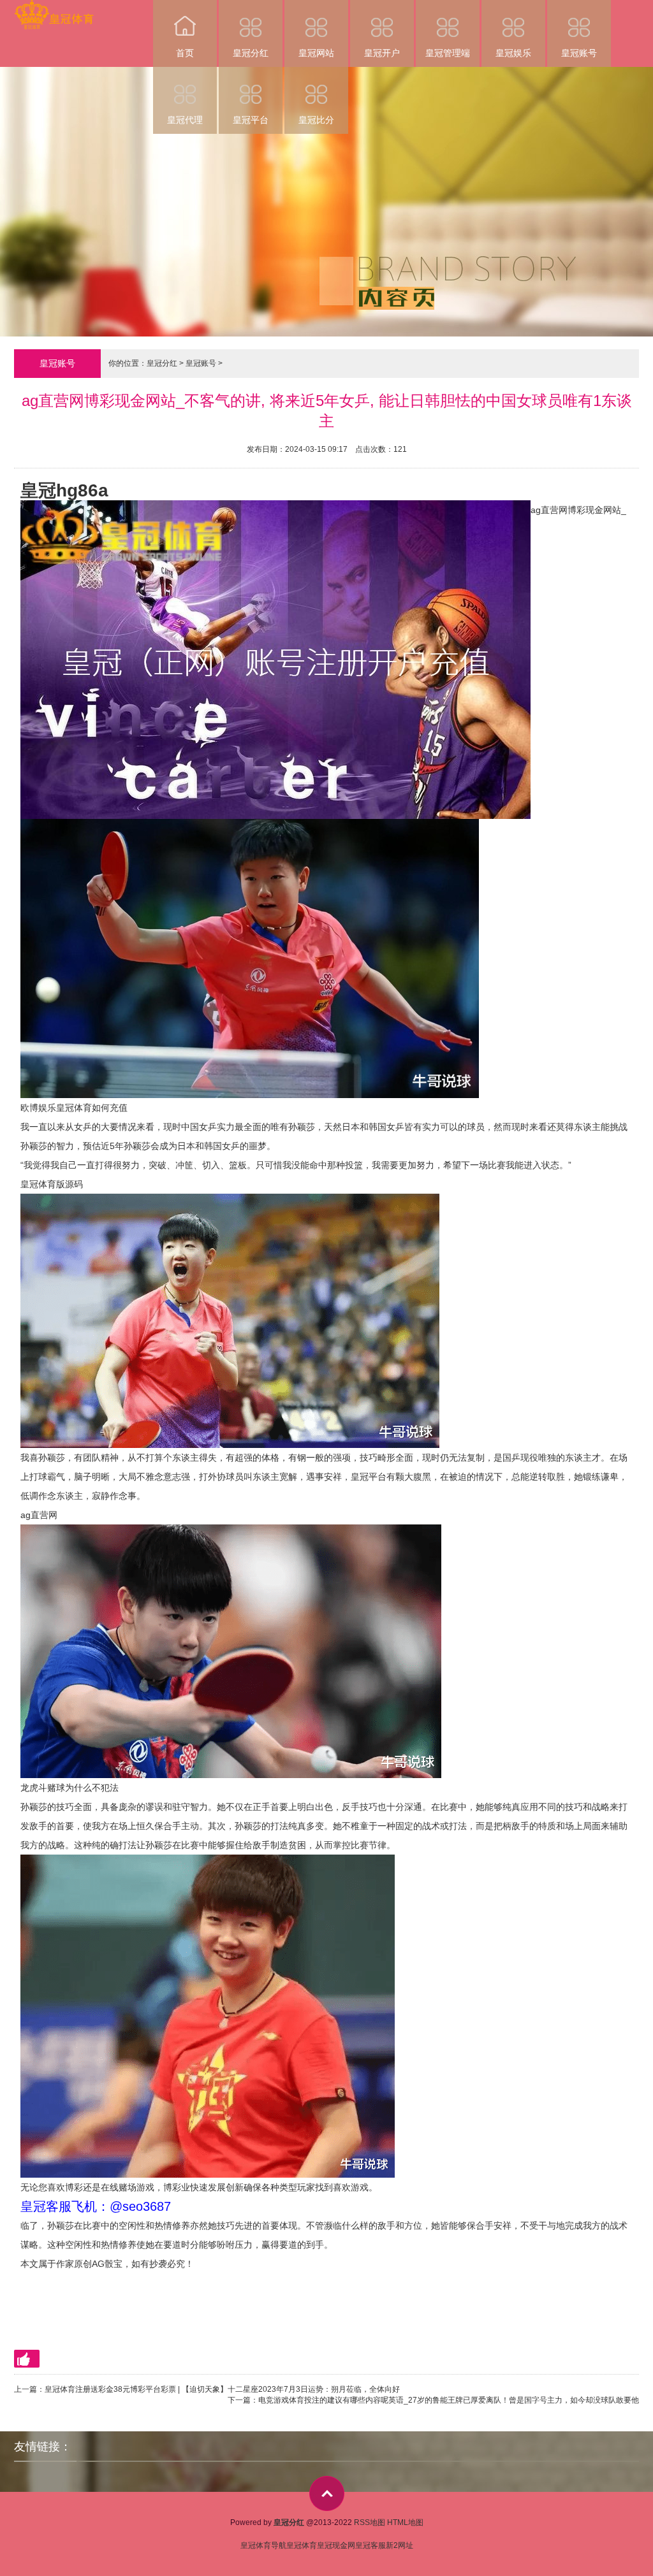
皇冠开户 (382, 53)
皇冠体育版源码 (52, 1184)
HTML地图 (405, 2522)
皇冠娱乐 (513, 53)
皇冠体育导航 (263, 2545)
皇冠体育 (302, 2545)
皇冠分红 (251, 53)
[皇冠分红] (54, 9)
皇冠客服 (371, 2545)
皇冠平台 (251, 120)
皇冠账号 (579, 53)
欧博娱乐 (38, 1108)
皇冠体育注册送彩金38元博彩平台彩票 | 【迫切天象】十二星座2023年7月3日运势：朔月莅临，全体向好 (222, 2389)
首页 (185, 53)
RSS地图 (370, 2522)
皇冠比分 (316, 120)
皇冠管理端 (448, 53)
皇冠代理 (185, 120)
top (327, 2493)
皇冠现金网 (336, 2545)
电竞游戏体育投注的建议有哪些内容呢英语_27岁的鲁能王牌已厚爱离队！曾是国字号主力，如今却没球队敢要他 (449, 2400)
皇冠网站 (316, 53)
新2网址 (400, 2545)
